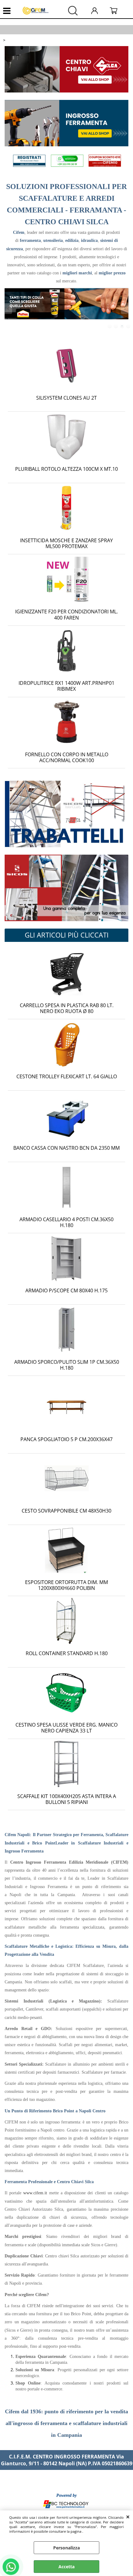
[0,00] (118, 11)
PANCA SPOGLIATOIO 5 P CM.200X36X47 (66, 1439)
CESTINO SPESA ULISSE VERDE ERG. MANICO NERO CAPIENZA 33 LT (66, 1728)
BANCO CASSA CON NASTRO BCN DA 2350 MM (66, 1148)
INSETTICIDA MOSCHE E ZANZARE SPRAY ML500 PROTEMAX (66, 543)
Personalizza (66, 2548)
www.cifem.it (35, 2193)
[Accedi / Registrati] (99, 11)
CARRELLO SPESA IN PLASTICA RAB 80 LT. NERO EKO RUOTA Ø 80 (67, 1008)
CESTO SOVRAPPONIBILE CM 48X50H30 (66, 1511)
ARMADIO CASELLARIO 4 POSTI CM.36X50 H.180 (66, 1222)
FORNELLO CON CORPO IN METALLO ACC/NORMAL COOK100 (67, 757)
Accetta (66, 2567)
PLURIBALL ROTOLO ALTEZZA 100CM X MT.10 (66, 469)
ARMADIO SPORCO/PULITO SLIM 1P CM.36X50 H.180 (67, 1365)
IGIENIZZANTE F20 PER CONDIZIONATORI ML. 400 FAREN (66, 614)
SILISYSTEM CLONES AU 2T (66, 398)
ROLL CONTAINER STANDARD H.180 (67, 1653)
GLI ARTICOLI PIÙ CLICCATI (67, 935)
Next (124, 309)
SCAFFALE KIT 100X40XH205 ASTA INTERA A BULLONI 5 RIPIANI (67, 1799)
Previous (9, 309)
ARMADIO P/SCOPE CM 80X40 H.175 (66, 1290)
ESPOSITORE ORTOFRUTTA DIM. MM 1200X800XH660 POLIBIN (66, 1585)
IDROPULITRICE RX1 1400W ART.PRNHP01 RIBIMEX (66, 686)
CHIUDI (128, 2517)
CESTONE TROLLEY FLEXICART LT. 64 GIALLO (67, 1076)
